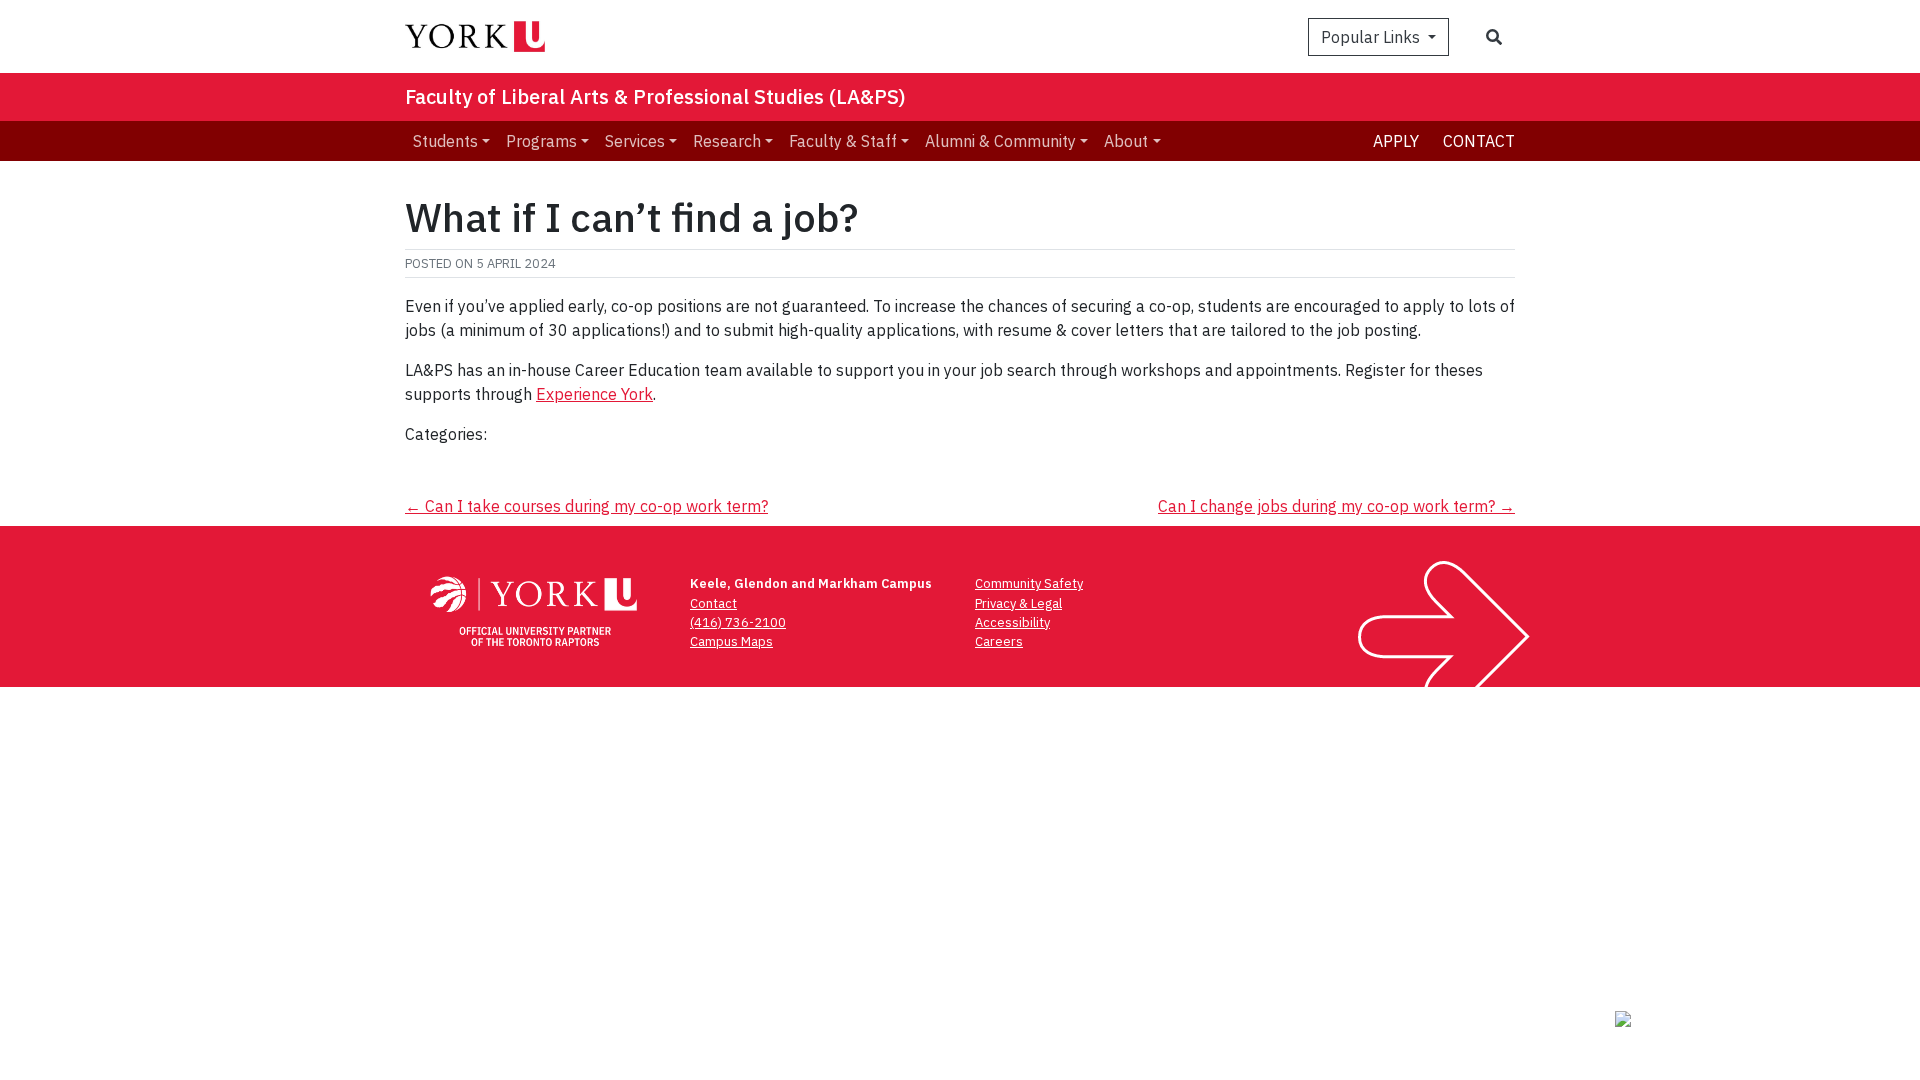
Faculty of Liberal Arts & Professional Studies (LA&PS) (655, 96)
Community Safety (1029, 583)
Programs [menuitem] (541, 141)
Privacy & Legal (1018, 603)
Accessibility (1012, 622)
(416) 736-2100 (738, 622)
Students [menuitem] (445, 141)
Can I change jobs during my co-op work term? (1336, 506)
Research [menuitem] (727, 141)
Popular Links (1372, 37)
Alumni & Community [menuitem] (1000, 141)
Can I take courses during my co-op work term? (586, 506)
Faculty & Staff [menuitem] (843, 141)
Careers (999, 641)
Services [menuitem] (635, 141)
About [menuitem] (1126, 141)
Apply (1396, 141)
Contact (1479, 141)
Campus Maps (731, 641)
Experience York (594, 394)
